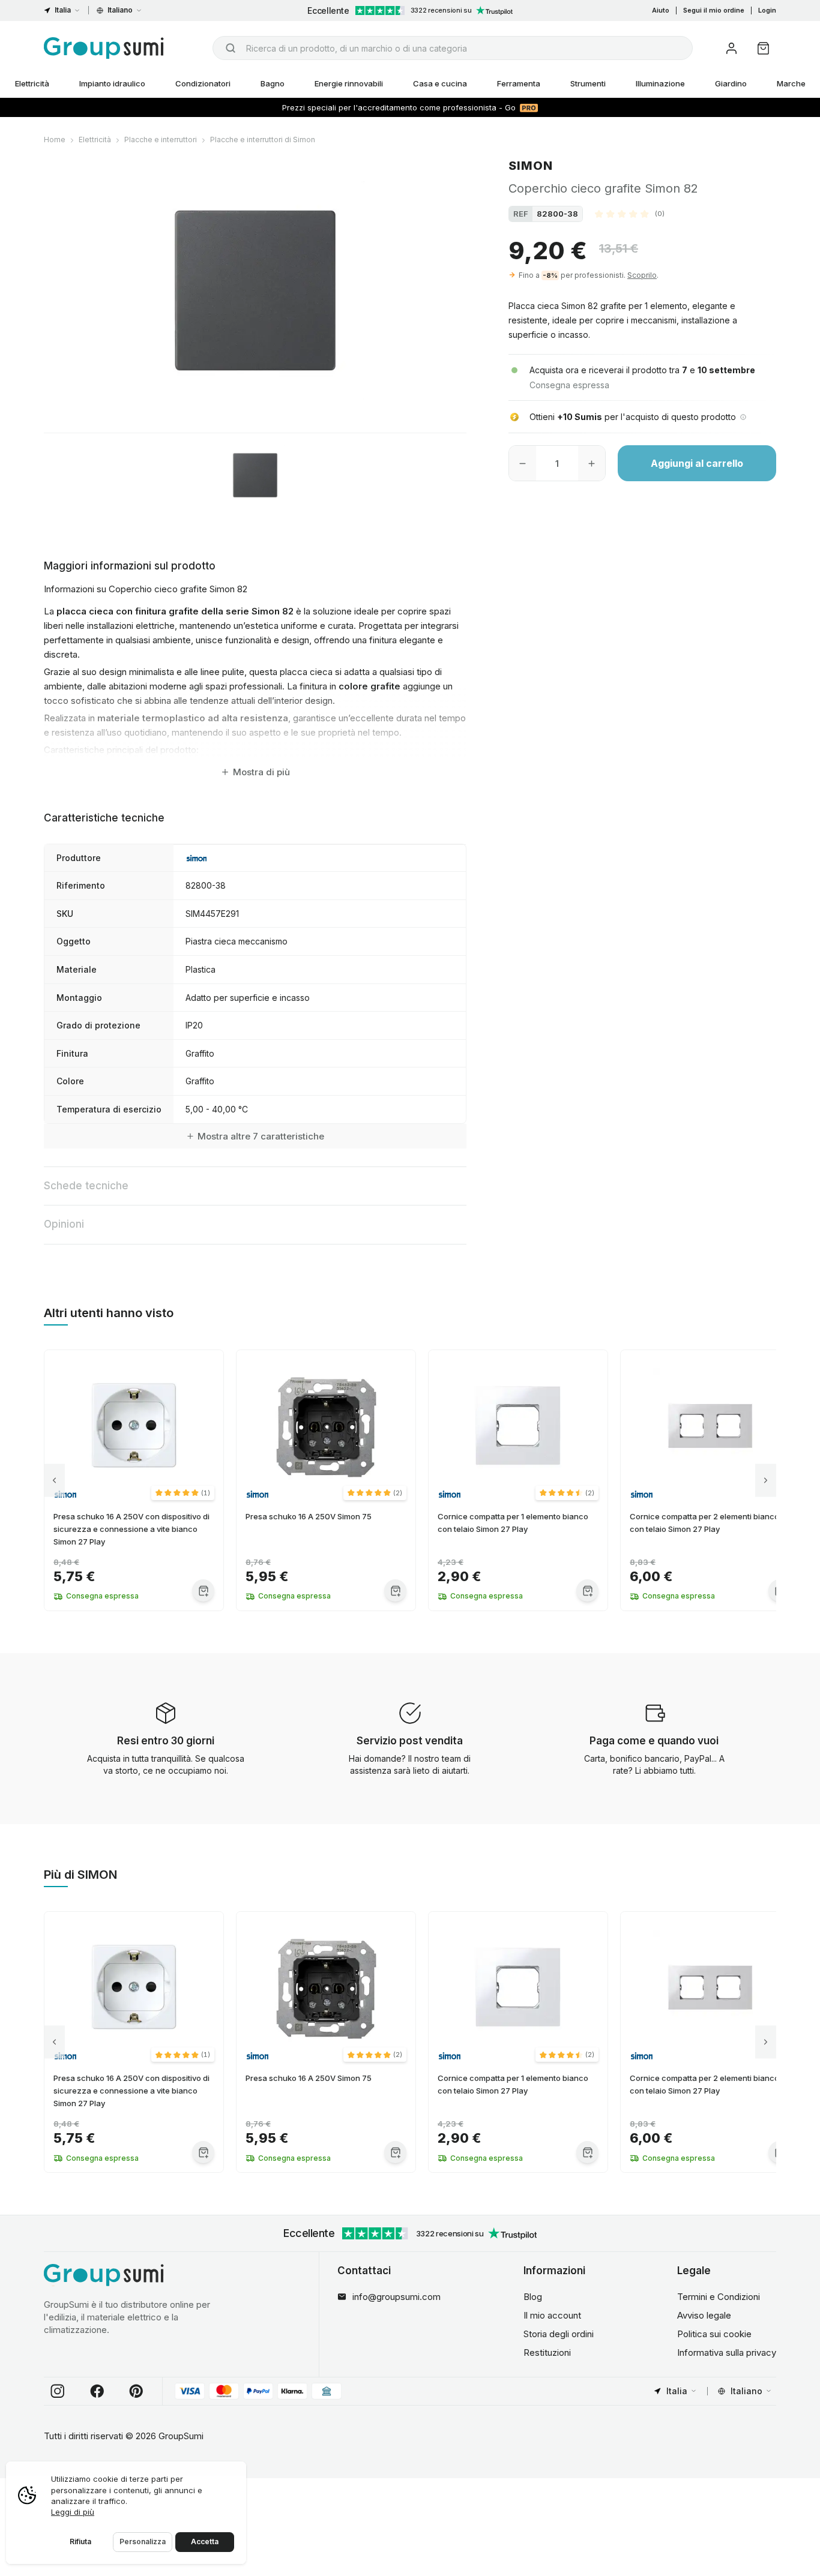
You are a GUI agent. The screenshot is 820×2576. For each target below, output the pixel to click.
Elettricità (32, 83)
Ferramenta (519, 83)
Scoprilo (642, 275)
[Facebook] (97, 2391)
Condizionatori (203, 83)
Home (55, 140)
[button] (630, 214)
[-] (523, 463)
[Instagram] (58, 2391)
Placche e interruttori (161, 140)
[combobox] (453, 48)
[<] (54, 1481)
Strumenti (588, 83)
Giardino (731, 83)
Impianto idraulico (112, 83)
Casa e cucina (440, 83)
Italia (63, 10)
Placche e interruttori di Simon (263, 140)
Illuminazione (660, 83)
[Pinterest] (136, 2391)
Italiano (120, 10)
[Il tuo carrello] (763, 48)
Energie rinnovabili (349, 83)
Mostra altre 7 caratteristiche (261, 1136)
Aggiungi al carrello (697, 463)
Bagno (273, 83)
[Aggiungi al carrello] (203, 1590)
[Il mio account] (731, 48)
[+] (592, 463)
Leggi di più (73, 2512)
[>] (766, 1481)
